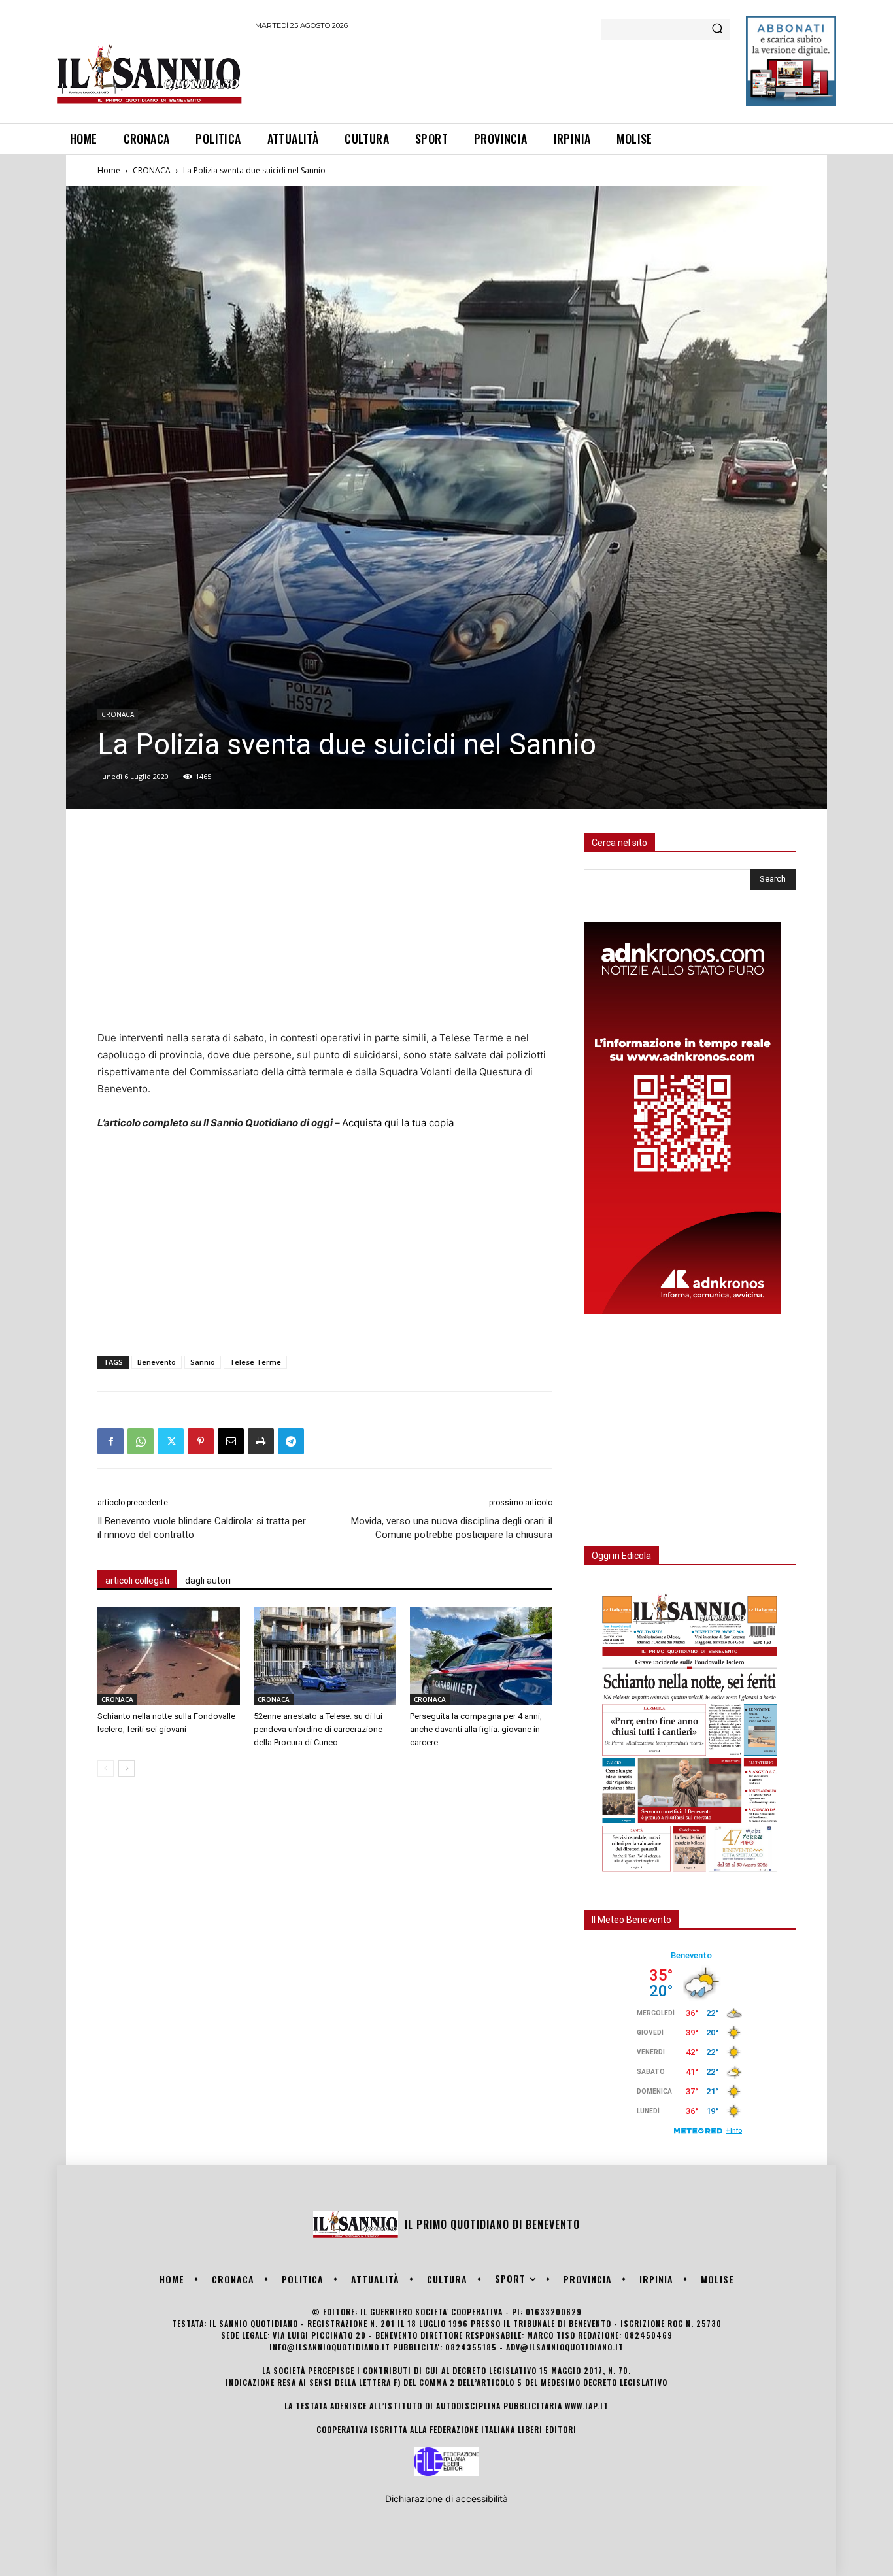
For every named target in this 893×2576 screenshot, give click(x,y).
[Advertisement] (493, 75)
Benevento (157, 1362)
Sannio (203, 1362)
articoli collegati (137, 1581)
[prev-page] (106, 1768)
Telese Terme (255, 1362)
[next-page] (126, 1768)
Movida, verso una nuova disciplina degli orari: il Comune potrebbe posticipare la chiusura (452, 1528)
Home (109, 170)
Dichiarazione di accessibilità (446, 2499)
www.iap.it (587, 2406)
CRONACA (152, 170)
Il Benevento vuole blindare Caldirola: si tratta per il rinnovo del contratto (202, 1528)
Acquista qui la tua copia (398, 1123)
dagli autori (208, 1581)
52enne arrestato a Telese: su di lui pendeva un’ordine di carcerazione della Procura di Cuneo (318, 1729)
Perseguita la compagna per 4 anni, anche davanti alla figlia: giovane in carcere (476, 1729)
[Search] (717, 29)
